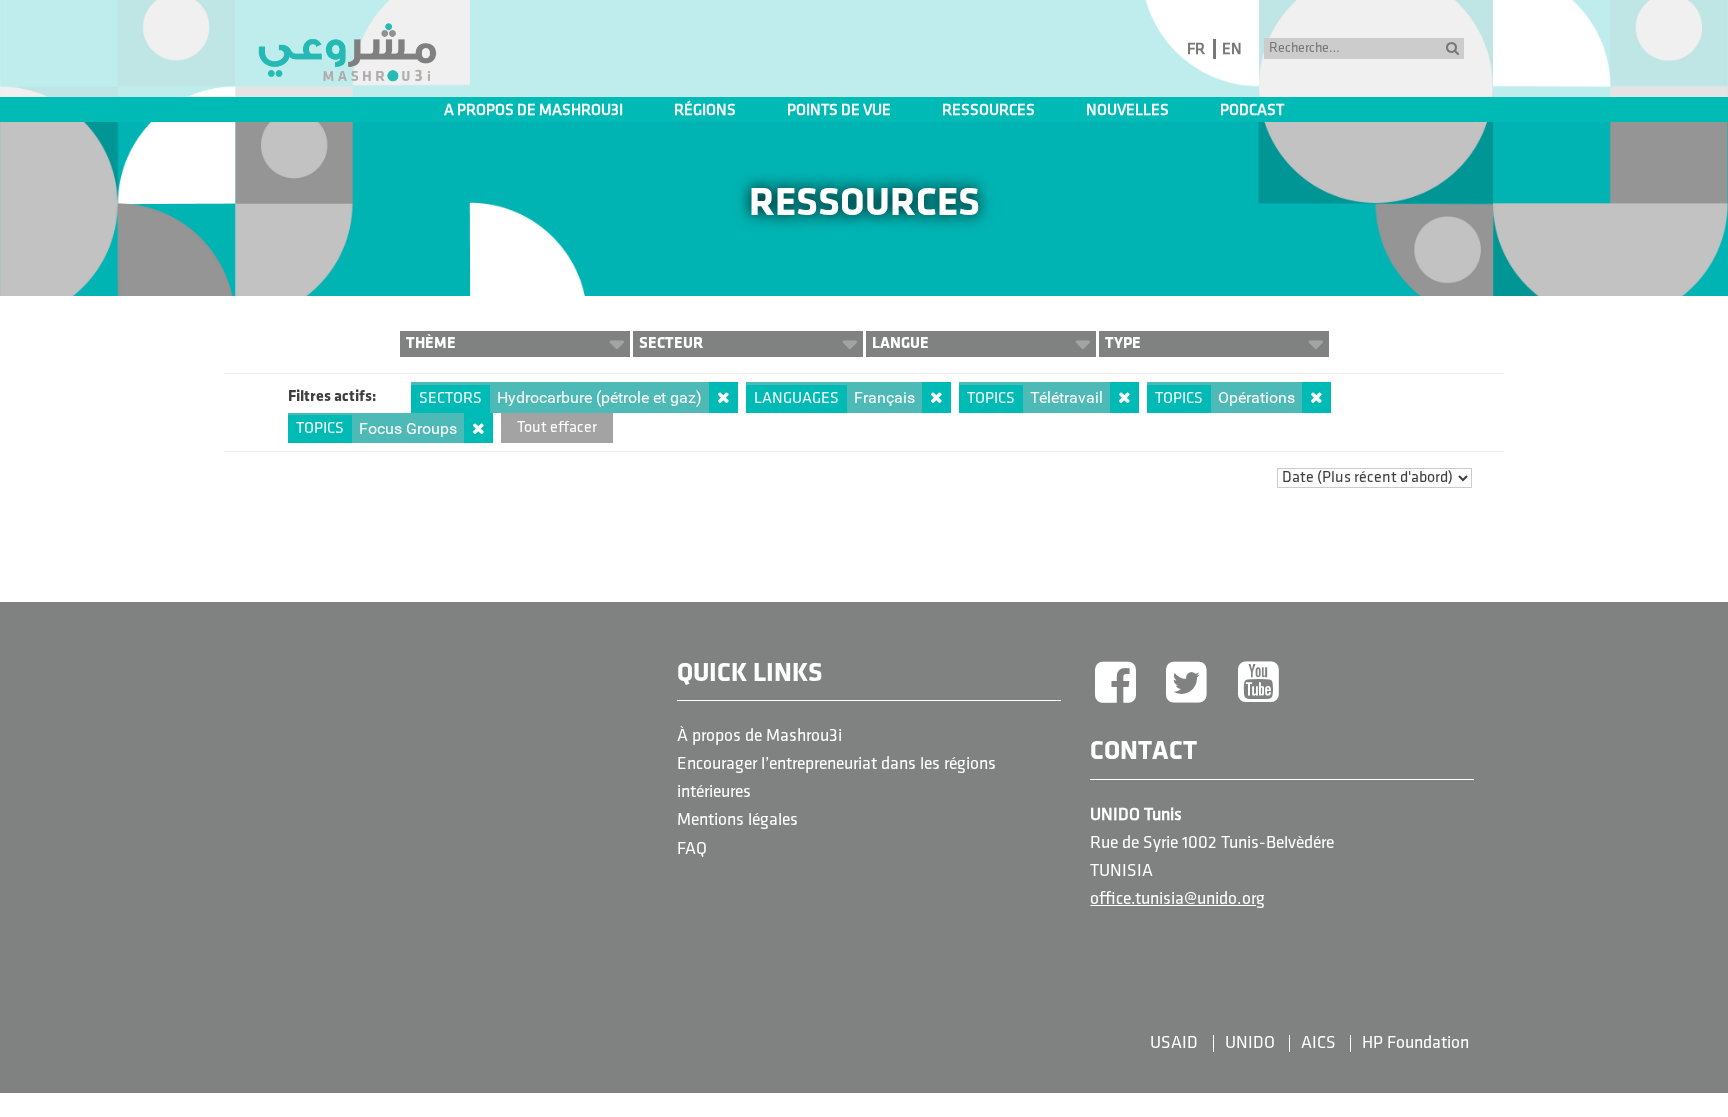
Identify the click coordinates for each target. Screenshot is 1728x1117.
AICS (1318, 1043)
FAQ (692, 849)
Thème (431, 343)
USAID (1174, 1043)
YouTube (1259, 684)
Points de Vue (839, 111)
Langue (900, 343)
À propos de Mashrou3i (759, 736)
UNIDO (1250, 1043)
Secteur (671, 343)
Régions (705, 111)
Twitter (1187, 684)
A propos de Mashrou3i (533, 111)
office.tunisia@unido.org (1177, 899)
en (1232, 50)
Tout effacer (557, 428)
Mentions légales (737, 820)
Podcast (1252, 111)
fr (1196, 50)
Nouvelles (1127, 111)
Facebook (1115, 684)
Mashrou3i (347, 53)
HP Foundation (1415, 1043)
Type (1123, 343)
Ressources (988, 111)
